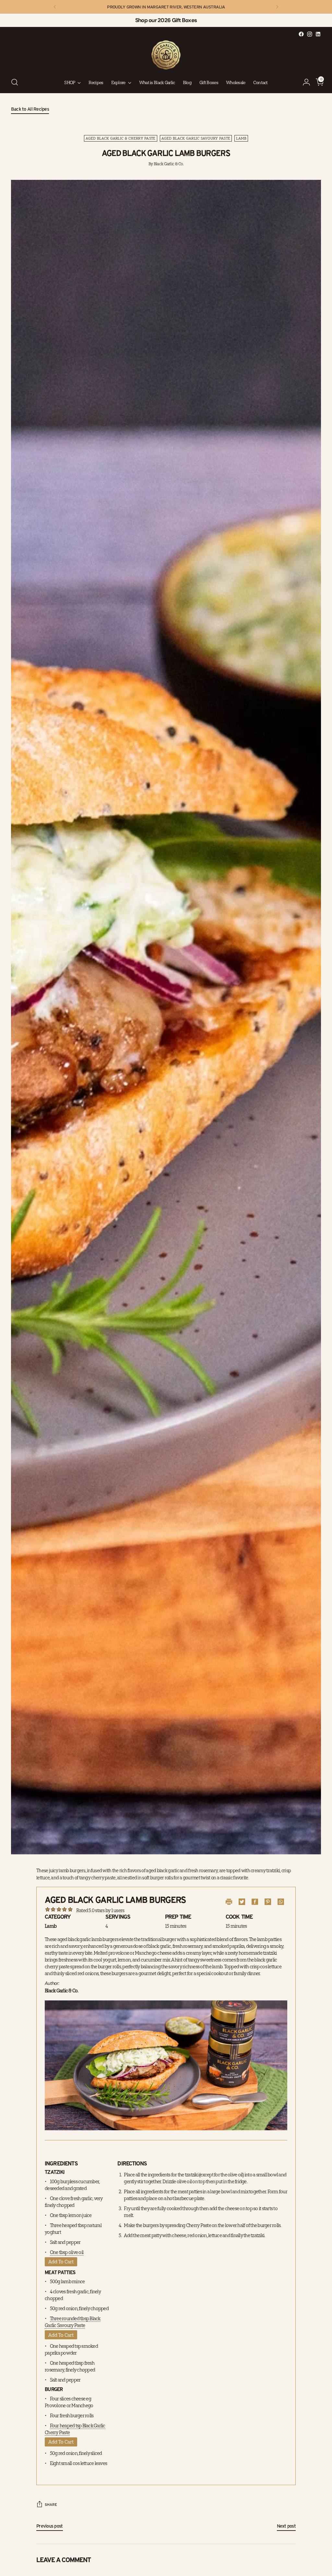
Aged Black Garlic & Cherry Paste (121, 138)
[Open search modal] (15, 82)
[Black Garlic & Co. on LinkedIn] (318, 34)
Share (51, 2504)
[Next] (277, 7)
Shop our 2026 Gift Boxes (166, 20)
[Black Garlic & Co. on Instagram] (310, 34)
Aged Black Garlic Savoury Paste (196, 138)
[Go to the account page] (304, 82)
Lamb (241, 138)
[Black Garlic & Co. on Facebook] (301, 34)
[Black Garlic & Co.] (166, 55)
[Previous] (55, 7)
